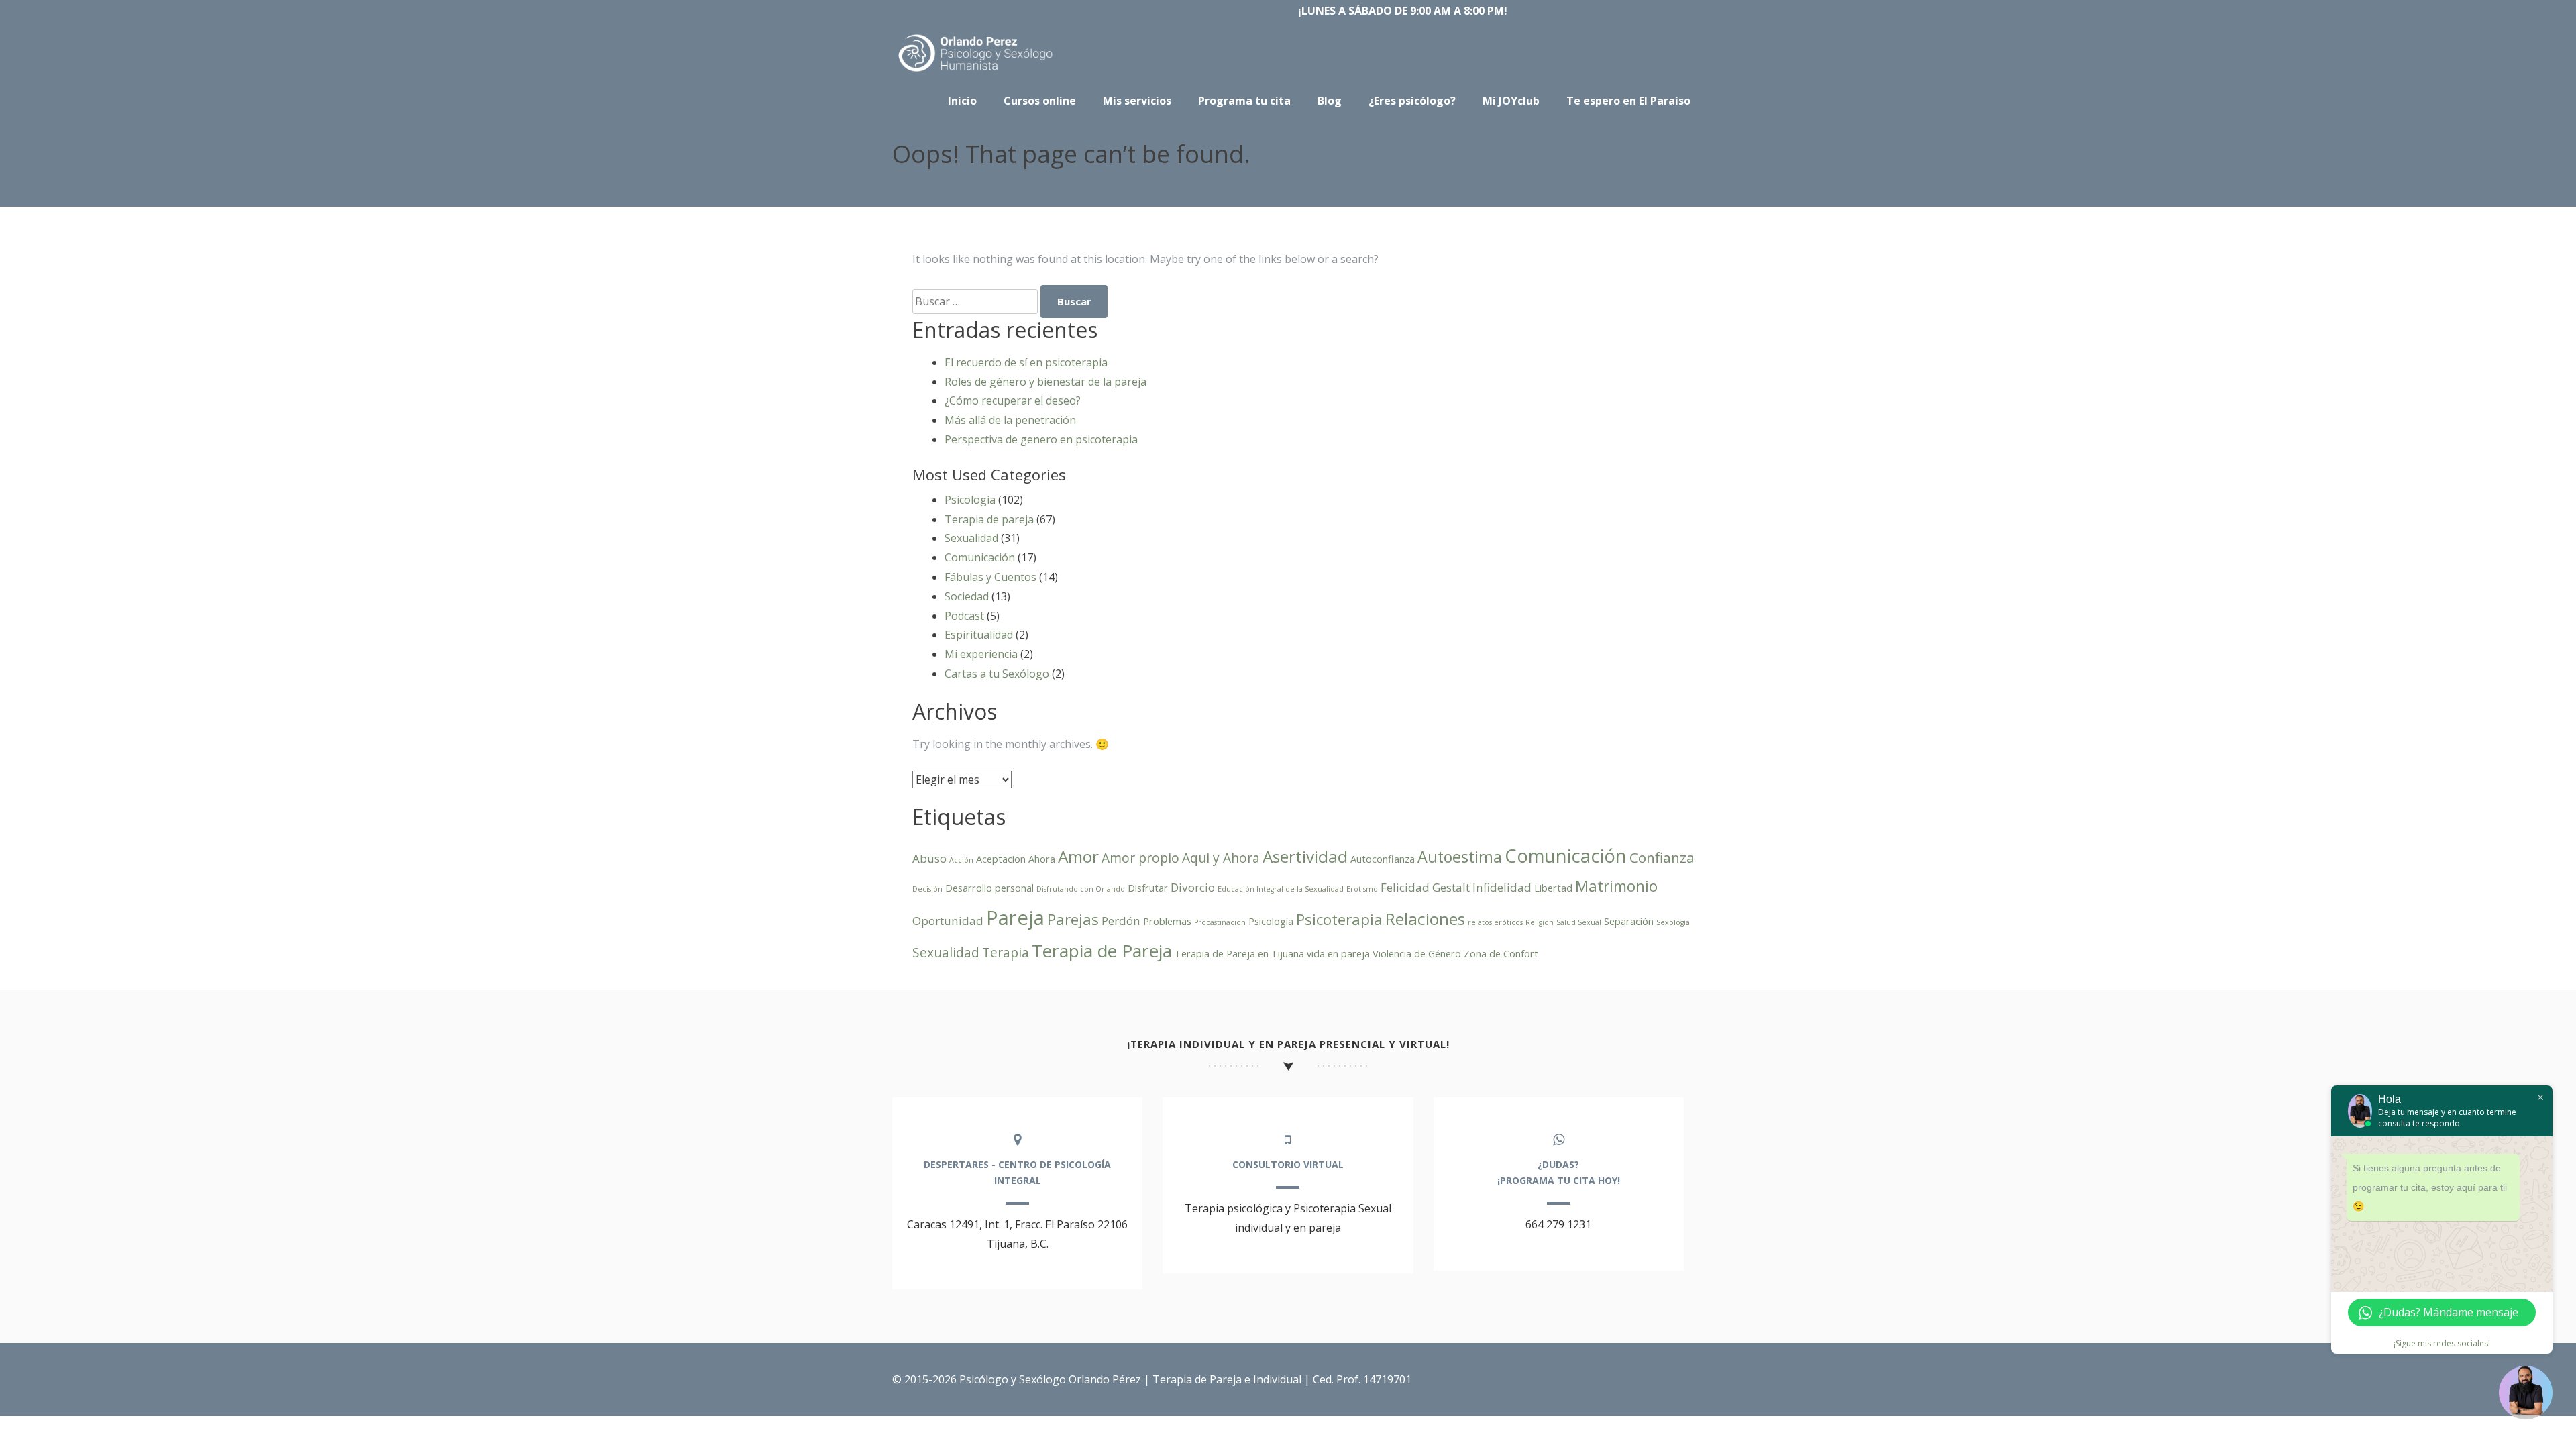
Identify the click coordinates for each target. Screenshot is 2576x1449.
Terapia (1006, 953)
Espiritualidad (979, 635)
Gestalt (1451, 887)
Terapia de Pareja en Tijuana (1239, 954)
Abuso (929, 858)
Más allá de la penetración (1010, 420)
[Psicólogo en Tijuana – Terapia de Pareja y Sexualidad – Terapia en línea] (976, 72)
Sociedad (967, 596)
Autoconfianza (1383, 859)
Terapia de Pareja (1102, 951)
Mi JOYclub (1511, 101)
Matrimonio (1616, 886)
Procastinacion (1220, 922)
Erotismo (1362, 889)
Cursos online (1040, 101)
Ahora (1042, 859)
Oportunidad (948, 921)
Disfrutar (1148, 888)
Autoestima (1460, 857)
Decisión (927, 889)
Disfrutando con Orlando (1081, 889)
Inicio (962, 101)
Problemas (1167, 921)
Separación (1629, 921)
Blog (1330, 101)
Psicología (970, 500)
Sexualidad (971, 538)
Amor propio (1140, 858)
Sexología (1673, 922)
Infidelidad (1502, 887)
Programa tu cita (1244, 101)
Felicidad (1405, 887)
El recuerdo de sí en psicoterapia (1026, 362)
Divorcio (1193, 887)
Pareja (1015, 918)
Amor (1078, 856)
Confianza (1662, 857)
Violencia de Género (1417, 954)
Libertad (1553, 888)
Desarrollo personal (989, 888)
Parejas (1073, 919)
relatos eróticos (1495, 922)
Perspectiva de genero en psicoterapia (1041, 439)
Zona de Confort (1501, 954)
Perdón (1121, 921)
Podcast (964, 616)
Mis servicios (1137, 101)
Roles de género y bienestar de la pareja (1045, 382)
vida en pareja (1338, 954)
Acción (961, 860)
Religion (1540, 922)
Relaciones (1425, 919)
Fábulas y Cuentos (990, 577)
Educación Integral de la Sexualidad (1281, 889)
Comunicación (980, 557)
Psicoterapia (1339, 919)
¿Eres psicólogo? (1412, 101)
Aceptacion (1001, 859)
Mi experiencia (981, 654)
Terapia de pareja (989, 519)
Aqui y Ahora (1221, 858)
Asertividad (1305, 856)
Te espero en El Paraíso (1628, 101)
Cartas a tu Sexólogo (997, 674)
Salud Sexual (1579, 922)
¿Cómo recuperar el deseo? (1013, 400)
